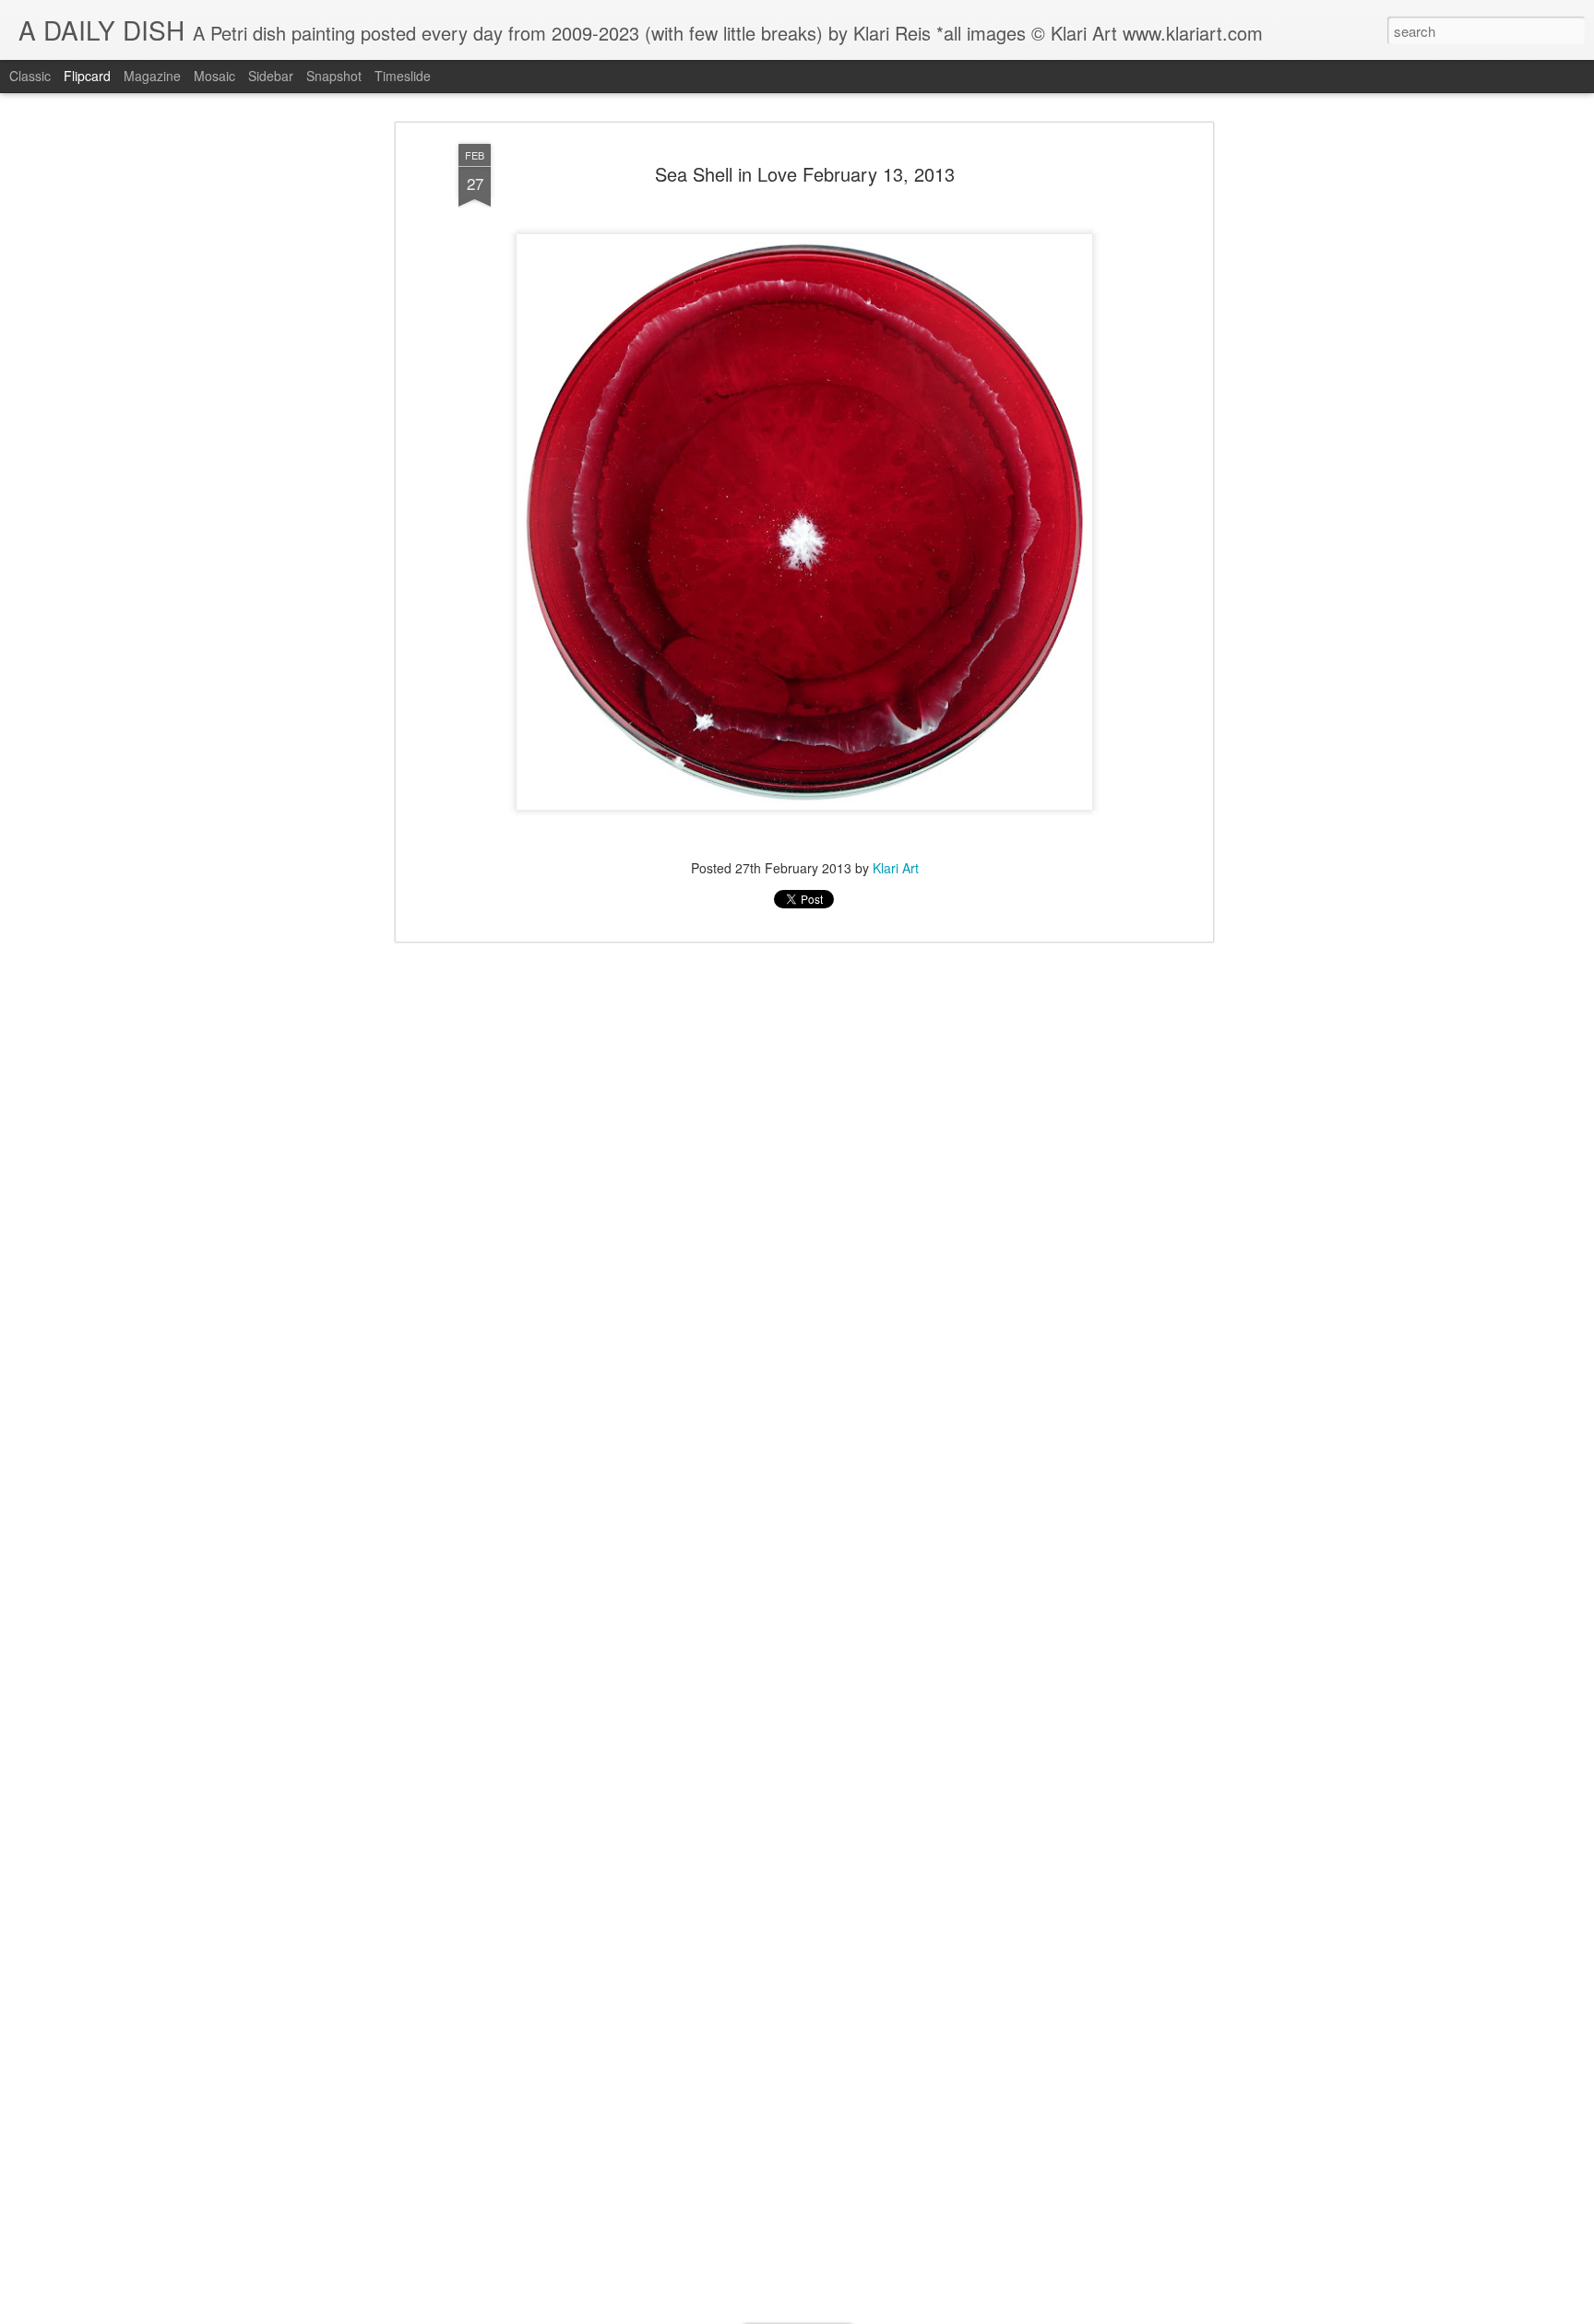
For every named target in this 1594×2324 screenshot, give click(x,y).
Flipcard (87, 76)
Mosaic (214, 76)
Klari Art (896, 867)
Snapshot (334, 76)
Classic (30, 76)
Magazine (152, 76)
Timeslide (403, 76)
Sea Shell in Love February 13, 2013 (805, 174)
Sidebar (271, 76)
